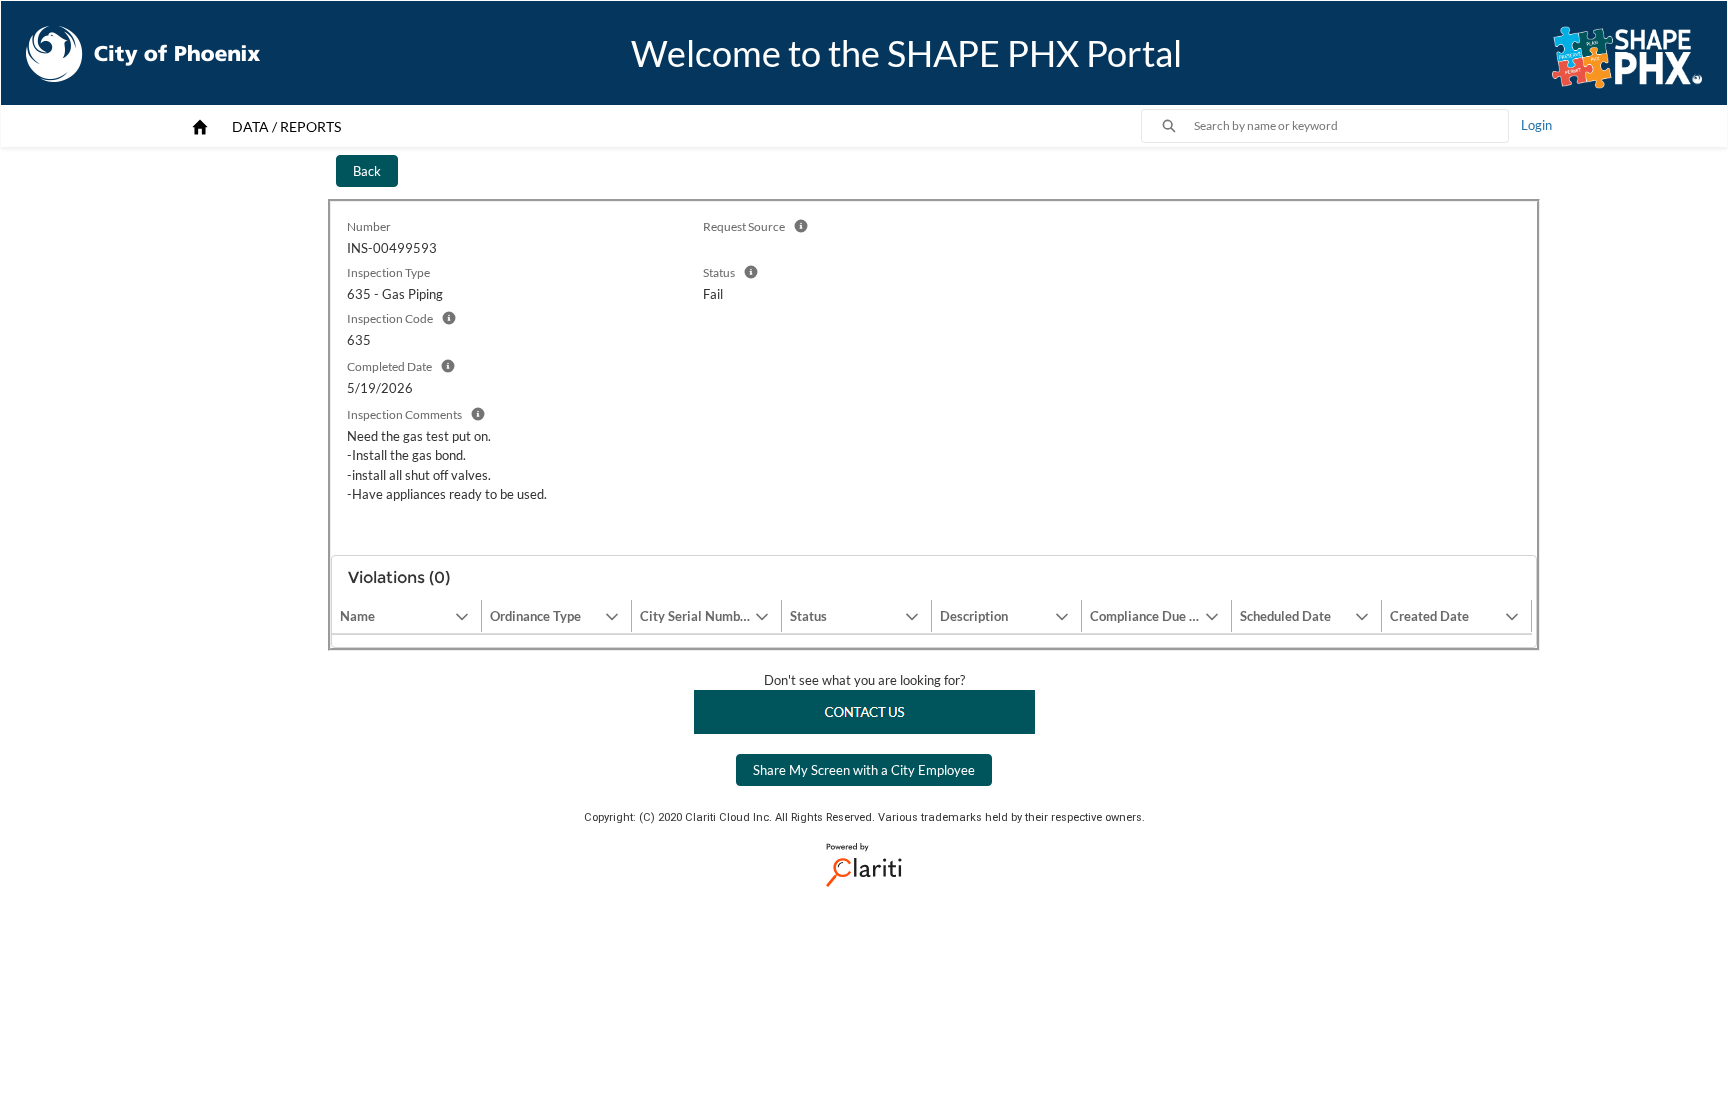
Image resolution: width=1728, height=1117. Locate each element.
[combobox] (1351, 126)
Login (1536, 125)
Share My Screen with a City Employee (864, 770)
